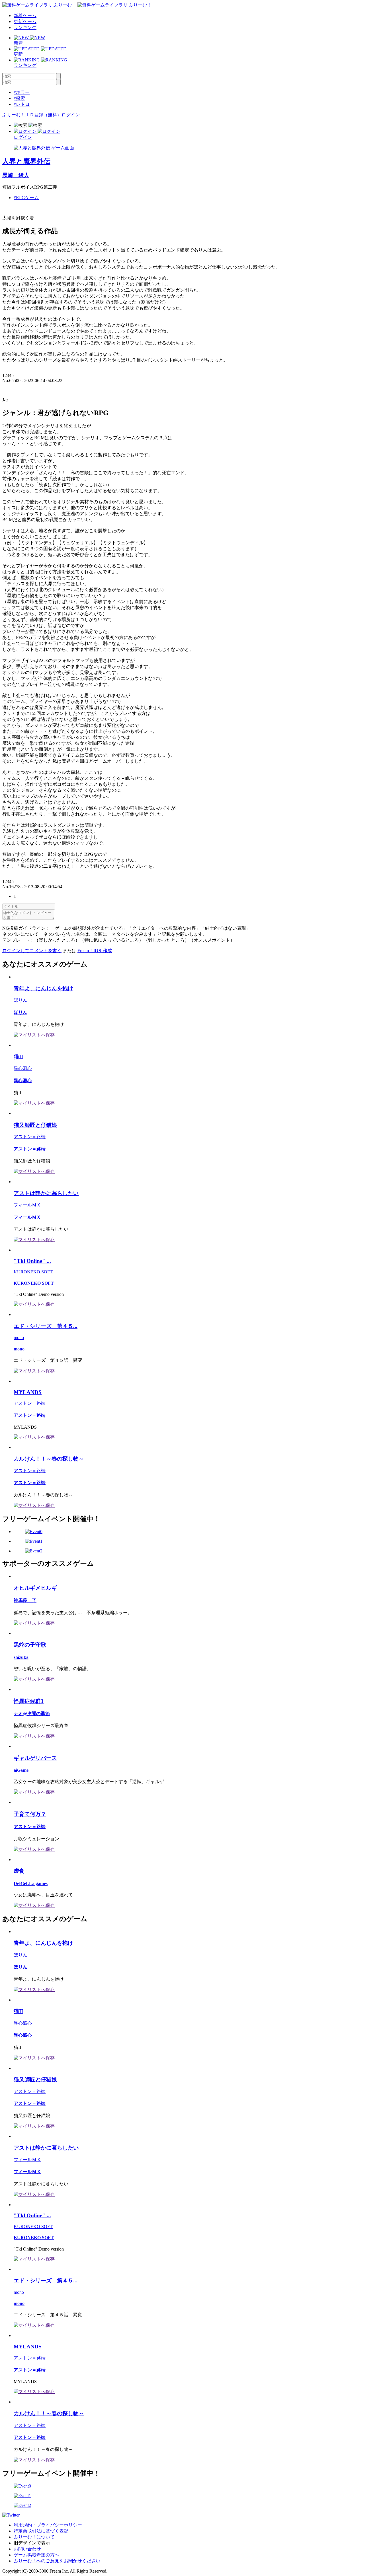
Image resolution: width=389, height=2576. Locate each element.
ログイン (71, 115)
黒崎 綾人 (16, 175)
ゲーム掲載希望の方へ (36, 2555)
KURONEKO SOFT (33, 1272)
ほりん (21, 1000)
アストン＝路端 (30, 1137)
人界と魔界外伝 (26, 161)
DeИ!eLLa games (31, 1883)
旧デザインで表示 (32, 2543)
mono (19, 1338)
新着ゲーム (25, 16)
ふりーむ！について (34, 2537)
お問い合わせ (27, 2549)
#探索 (19, 98)
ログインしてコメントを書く (32, 951)
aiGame (21, 1770)
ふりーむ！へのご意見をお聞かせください (57, 2561)
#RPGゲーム (26, 198)
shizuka (21, 1657)
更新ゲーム (25, 21)
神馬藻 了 (25, 1600)
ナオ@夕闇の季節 (32, 1714)
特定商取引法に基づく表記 (41, 2531)
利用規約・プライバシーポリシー (48, 2525)
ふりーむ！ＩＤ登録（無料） (32, 115)
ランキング (25, 27)
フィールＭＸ (27, 1205)
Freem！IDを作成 (95, 951)
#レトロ (22, 104)
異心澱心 (23, 1068)
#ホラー (22, 92)
